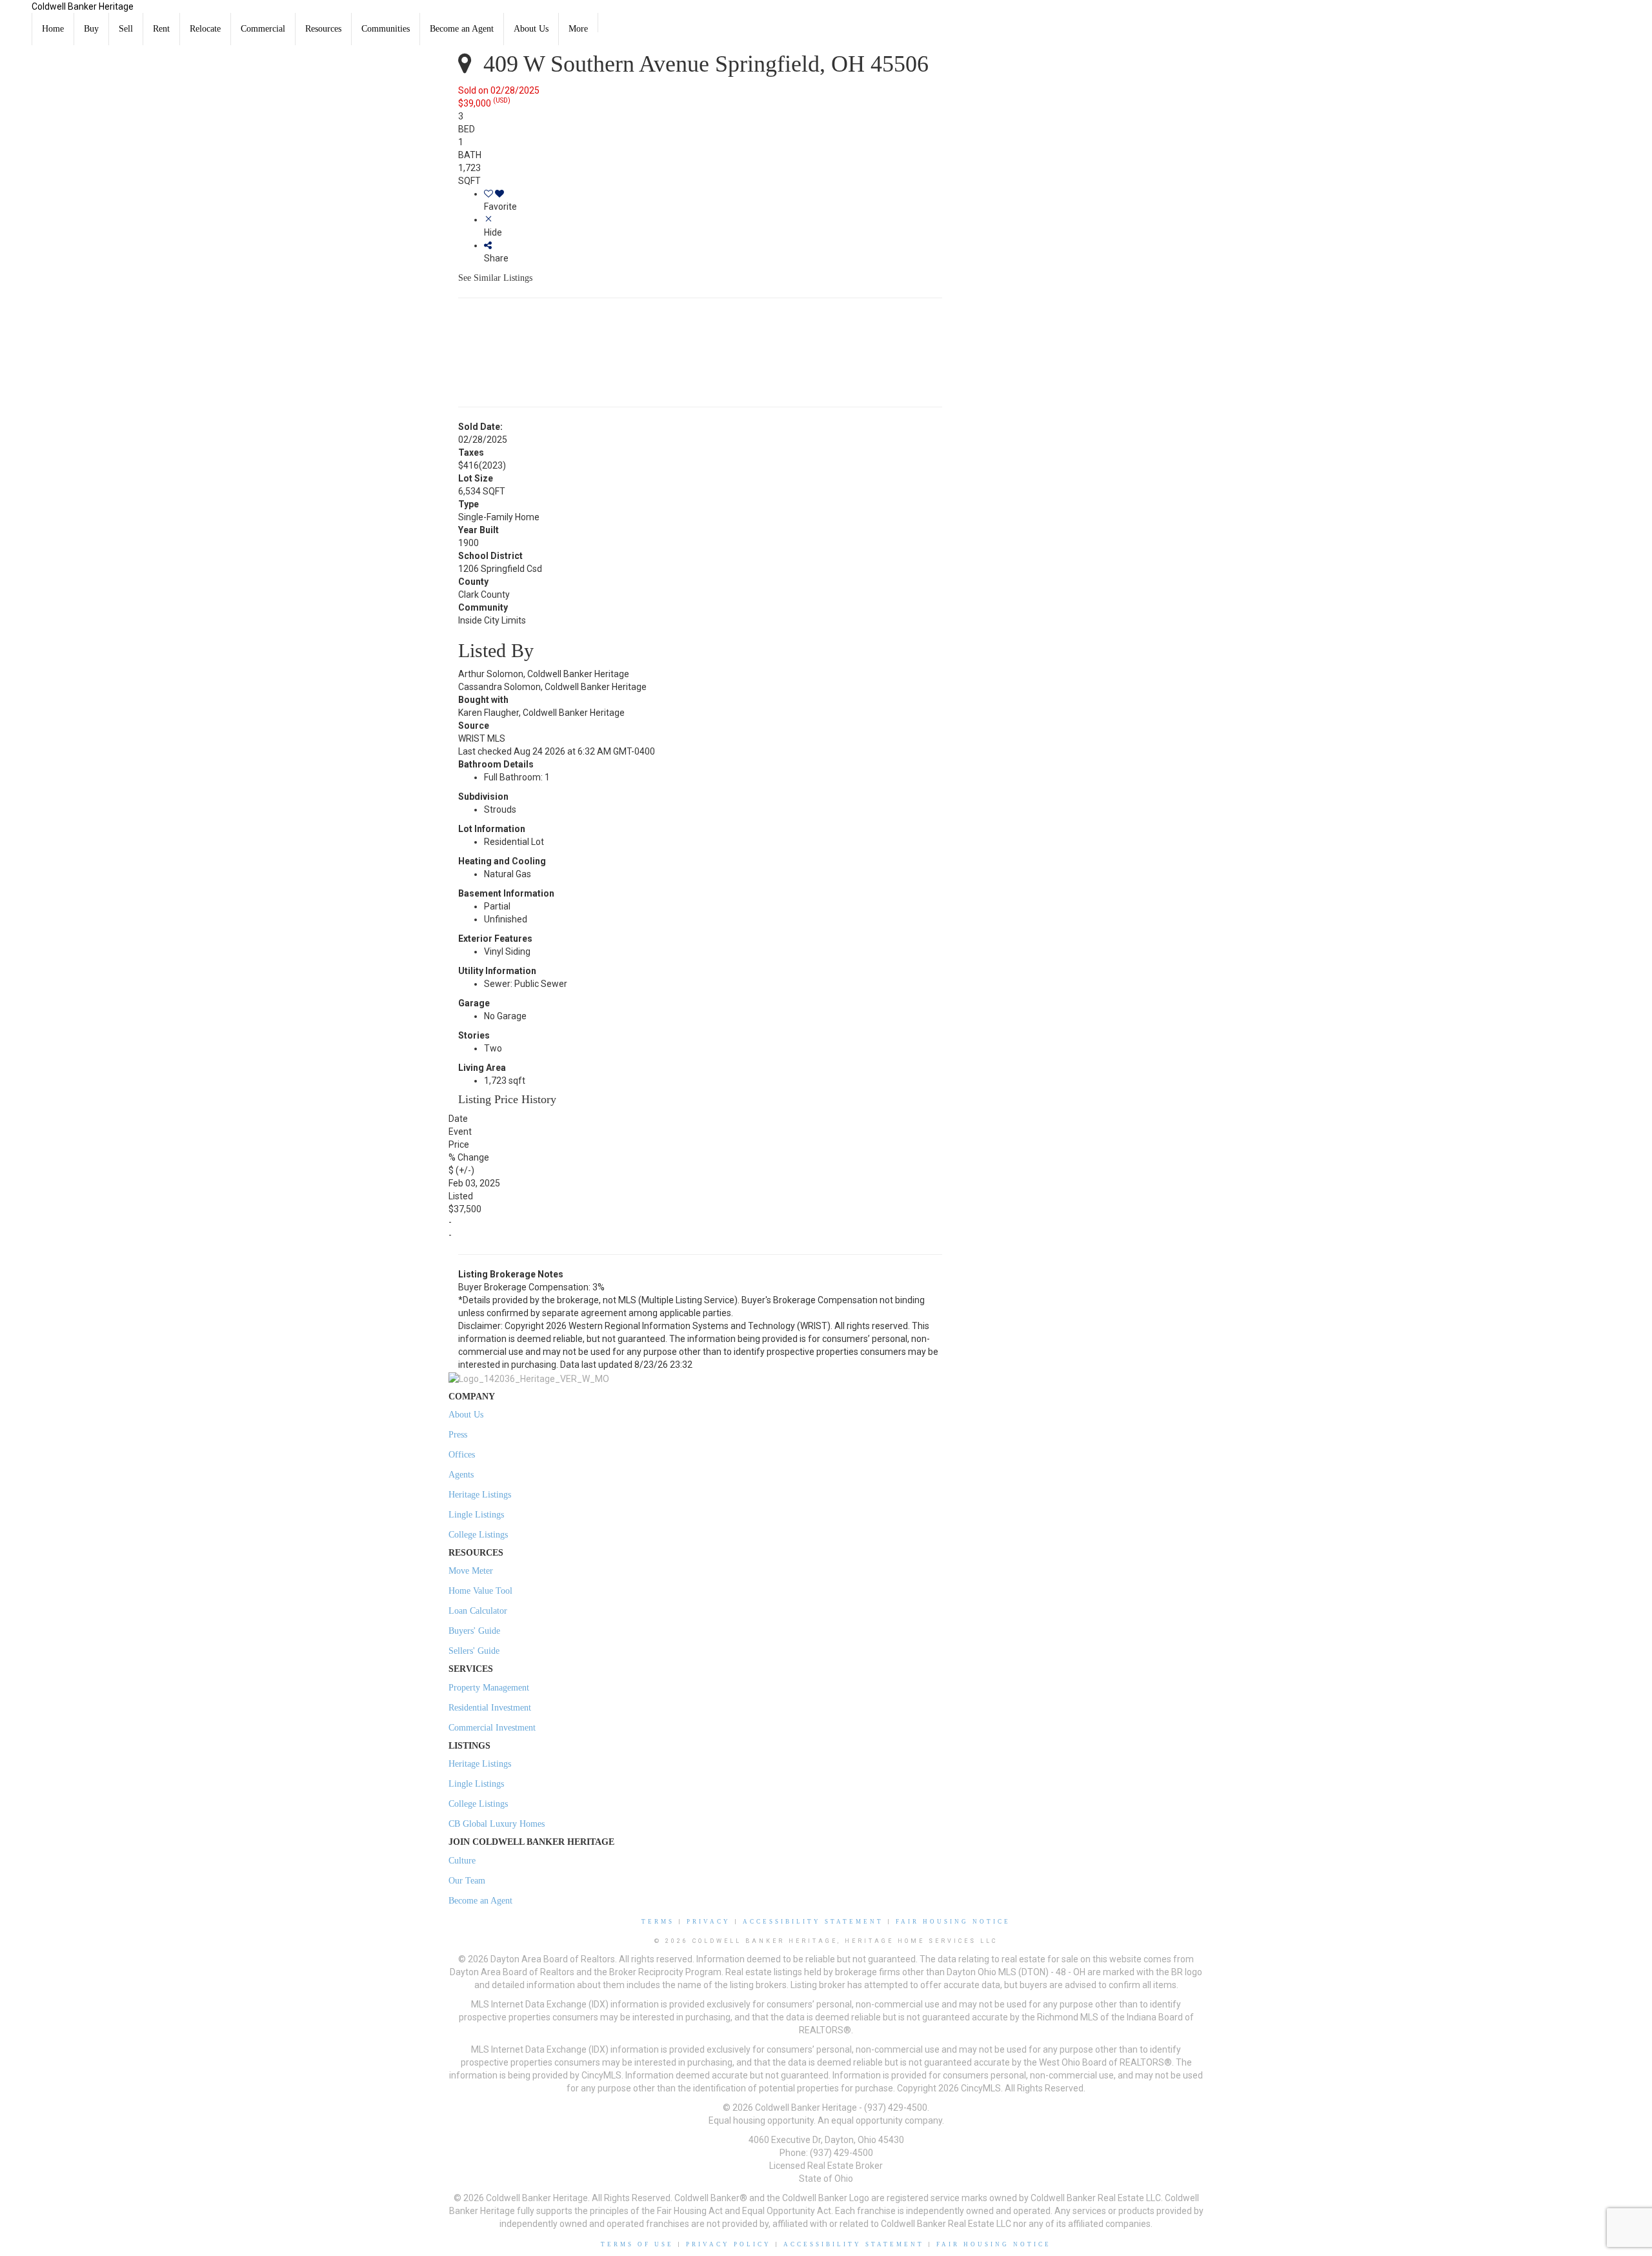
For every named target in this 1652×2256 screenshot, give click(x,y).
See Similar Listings (495, 278)
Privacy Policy (729, 2244)
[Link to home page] (16, 16)
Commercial (263, 29)
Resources (323, 29)
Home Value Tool (480, 1591)
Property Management (489, 1688)
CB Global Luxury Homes (497, 1824)
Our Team (467, 1881)
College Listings (478, 1535)
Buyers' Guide (474, 1631)
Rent (161, 29)
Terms (658, 1922)
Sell (126, 29)
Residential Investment (490, 1708)
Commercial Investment (492, 1728)
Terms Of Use (637, 2244)
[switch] (713, 200)
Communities (386, 29)
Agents (461, 1475)
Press (458, 1435)
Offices (462, 1455)
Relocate (205, 29)
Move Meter (471, 1571)
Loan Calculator (478, 1611)
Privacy (709, 1922)
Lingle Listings (476, 1515)
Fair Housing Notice (953, 1922)
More (578, 29)
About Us (531, 29)
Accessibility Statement (813, 1922)
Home (53, 29)
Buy (91, 29)
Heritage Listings (480, 1495)
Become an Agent (462, 29)
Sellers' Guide (474, 1651)
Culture (462, 1861)
